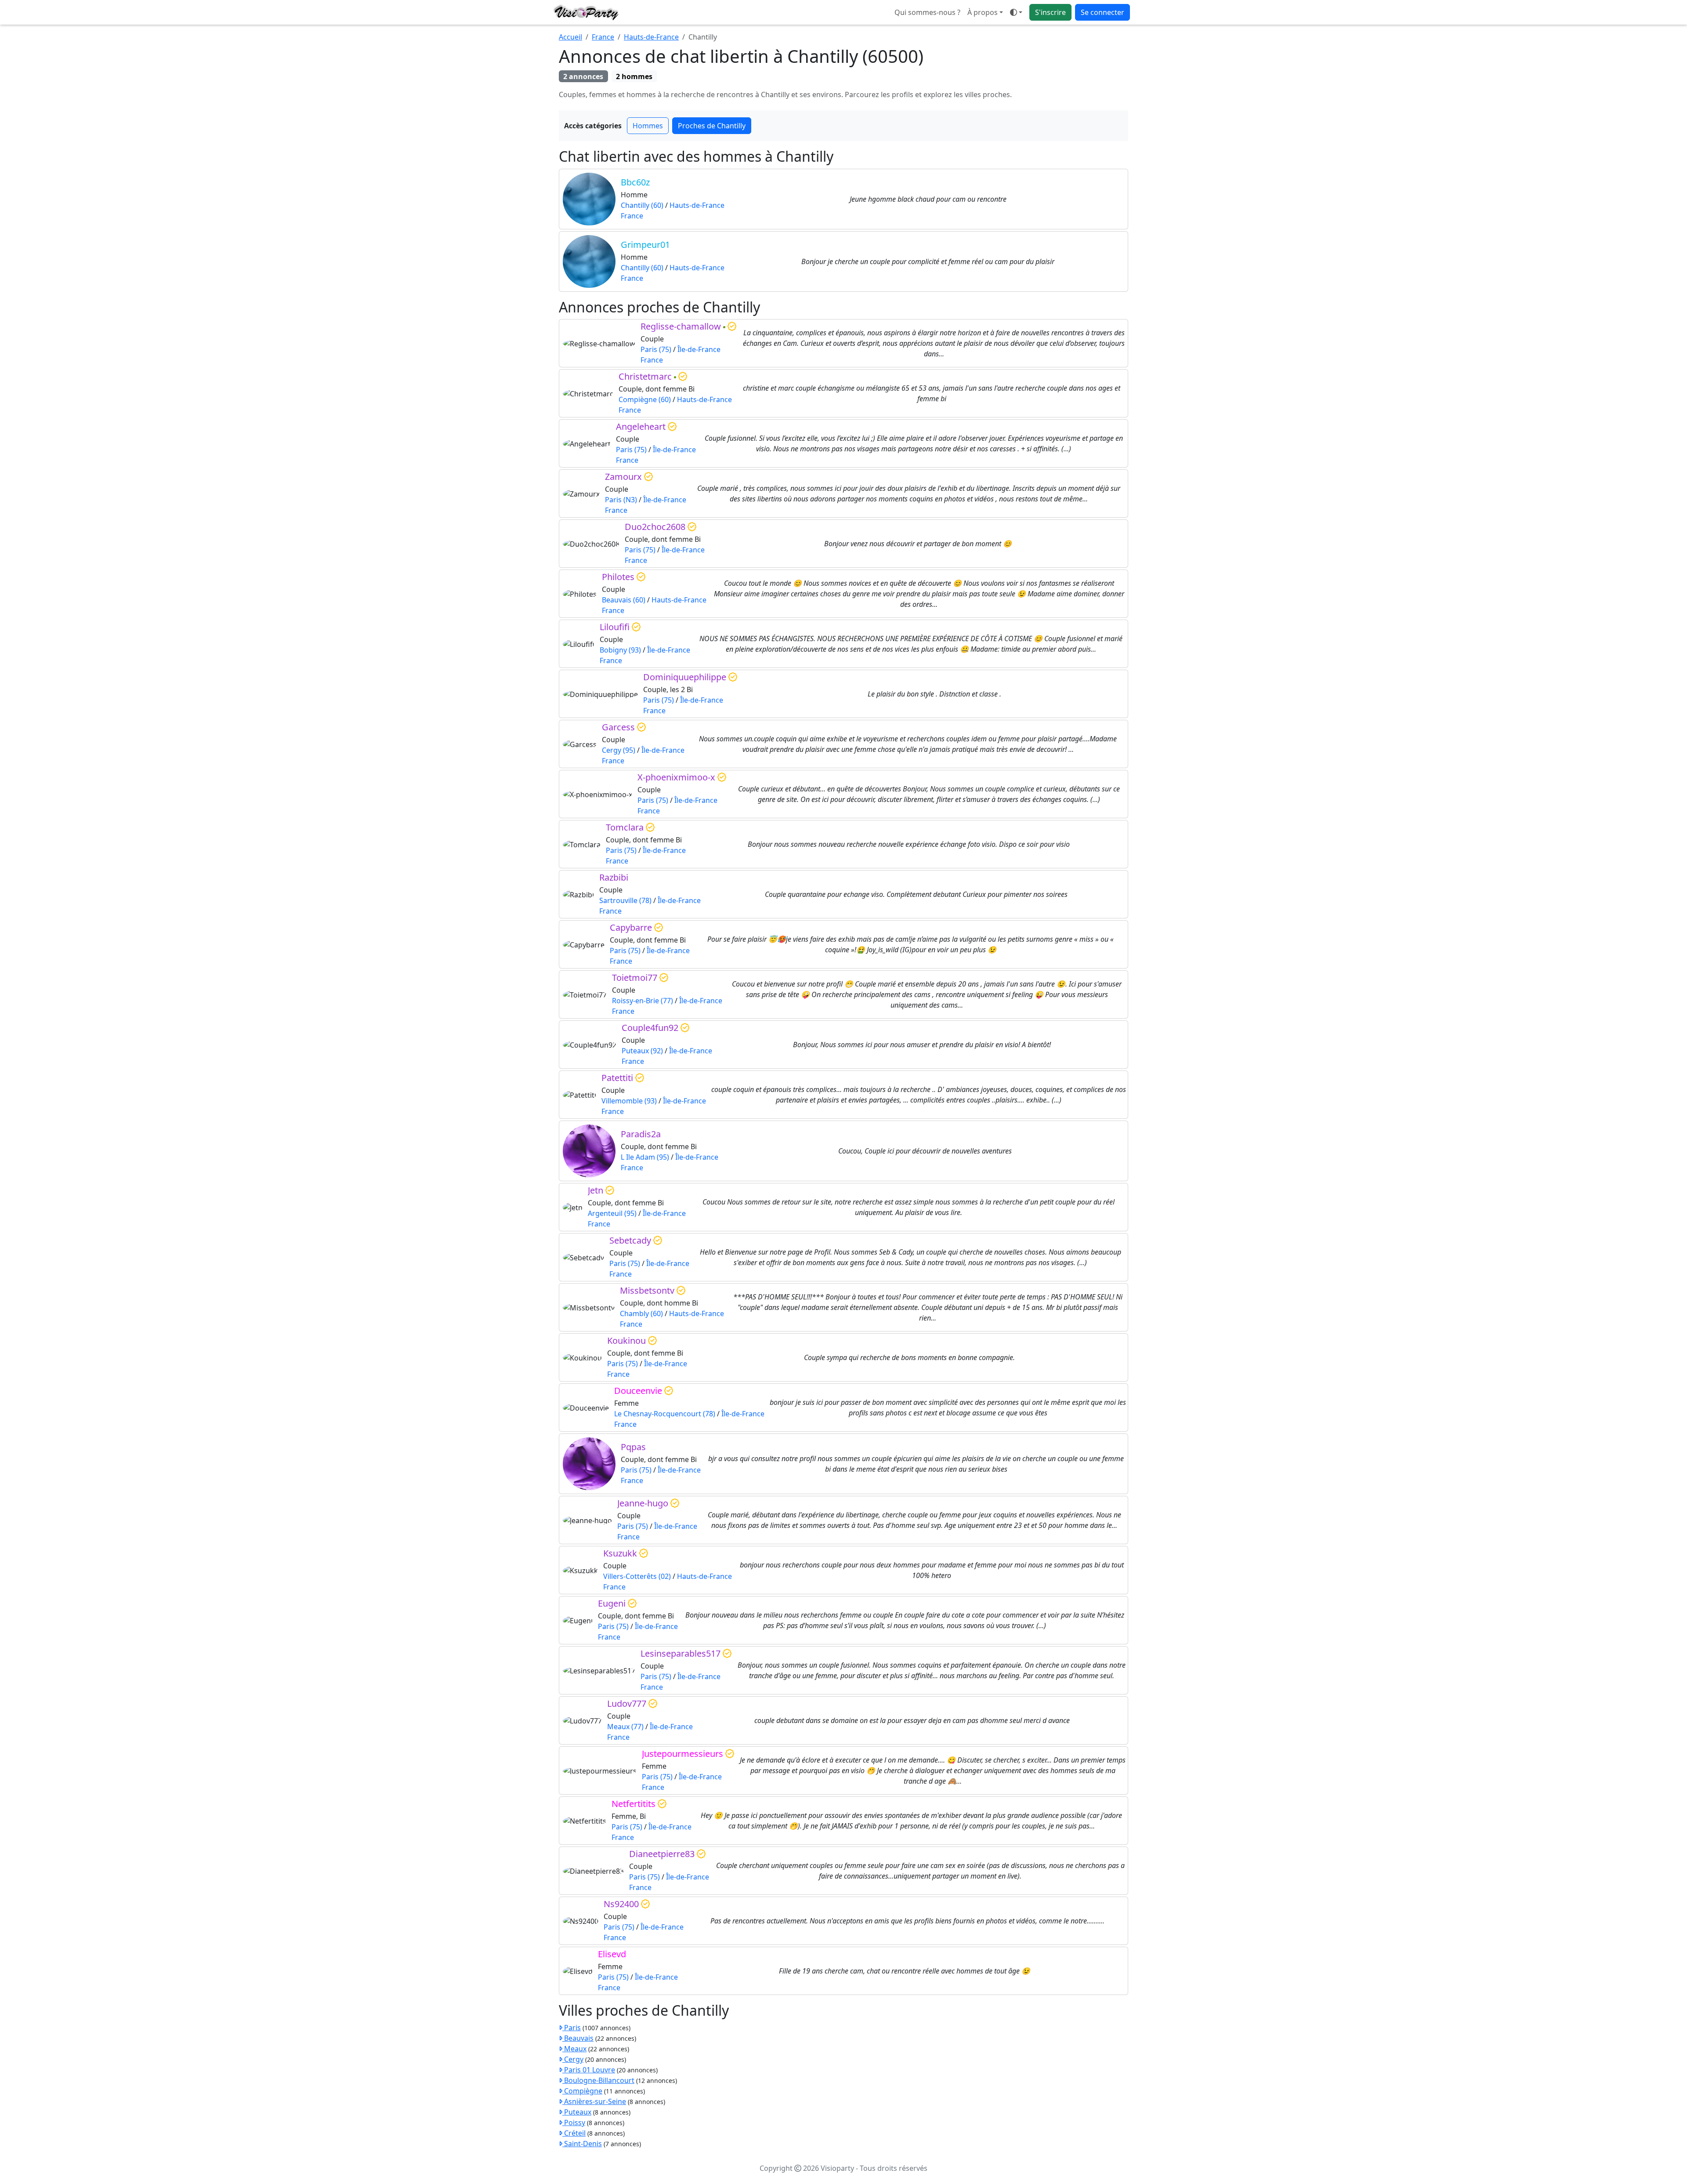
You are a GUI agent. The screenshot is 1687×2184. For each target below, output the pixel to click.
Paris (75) (656, 349)
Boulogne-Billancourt (598, 2080)
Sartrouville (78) (625, 900)
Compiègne (582, 2091)
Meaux (574, 2049)
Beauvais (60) (624, 600)
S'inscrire (1050, 12)
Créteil (574, 2133)
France (603, 37)
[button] (1016, 12)
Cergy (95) (619, 750)
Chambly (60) (641, 1313)
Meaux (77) (625, 1727)
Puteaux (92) (642, 1051)
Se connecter (1102, 12)
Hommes (648, 126)
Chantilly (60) (642, 205)
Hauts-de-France (651, 37)
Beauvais (578, 2038)
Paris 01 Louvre (589, 2070)
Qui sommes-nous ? (927, 12)
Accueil (570, 37)
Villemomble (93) (629, 1101)
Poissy (574, 2122)
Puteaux (577, 2112)
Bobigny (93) (620, 650)
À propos (983, 12)
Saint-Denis (582, 2144)
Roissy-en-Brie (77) (643, 1001)
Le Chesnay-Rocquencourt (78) (665, 1414)
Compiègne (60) (645, 399)
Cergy (573, 2059)
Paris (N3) (621, 500)
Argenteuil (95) (612, 1213)
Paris (572, 2028)
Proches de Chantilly (712, 126)
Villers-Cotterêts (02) (637, 1576)
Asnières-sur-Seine (594, 2101)
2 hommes (634, 76)
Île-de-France (699, 349)
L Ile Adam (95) (645, 1157)
